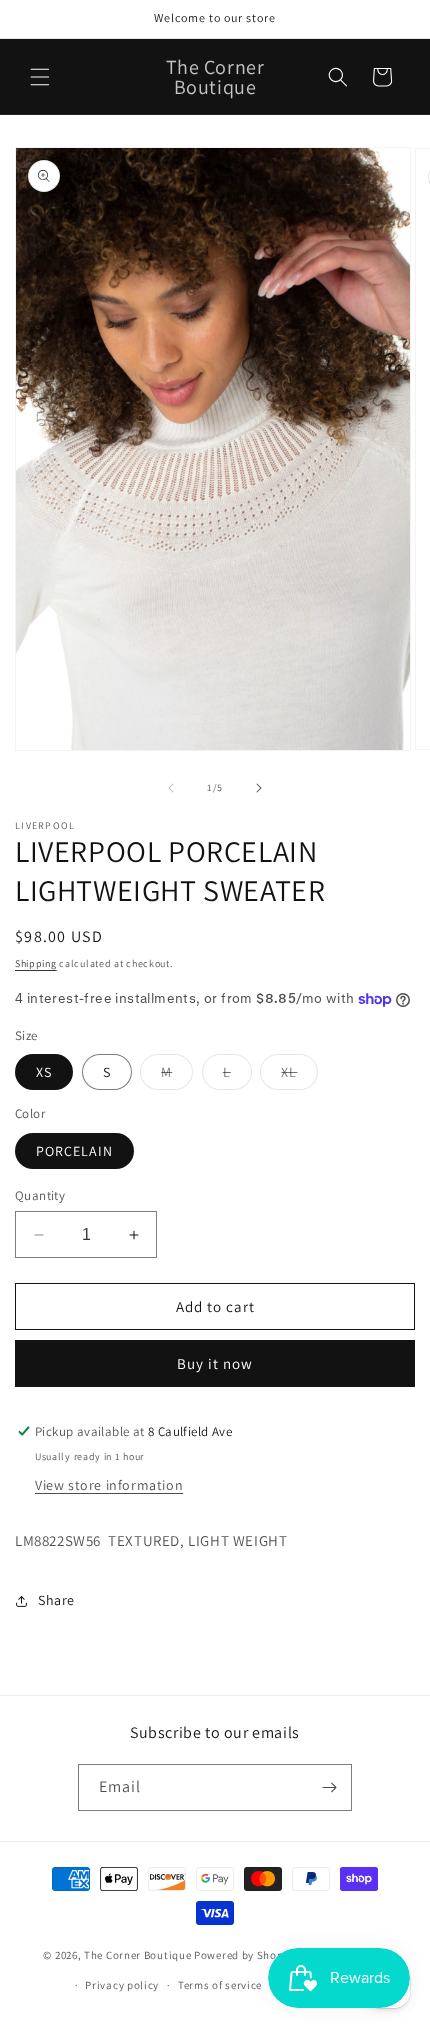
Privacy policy (122, 1985)
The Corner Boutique (137, 1955)
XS (44, 1072)
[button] (40, 77)
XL (299, 1076)
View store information (109, 1485)
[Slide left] (171, 788)
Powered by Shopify (245, 1955)
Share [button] (56, 1600)
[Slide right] (259, 788)
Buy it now (215, 1363)
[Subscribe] (329, 1787)
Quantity (40, 1195)
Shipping (36, 963)
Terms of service (220, 1985)
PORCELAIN (74, 1151)
